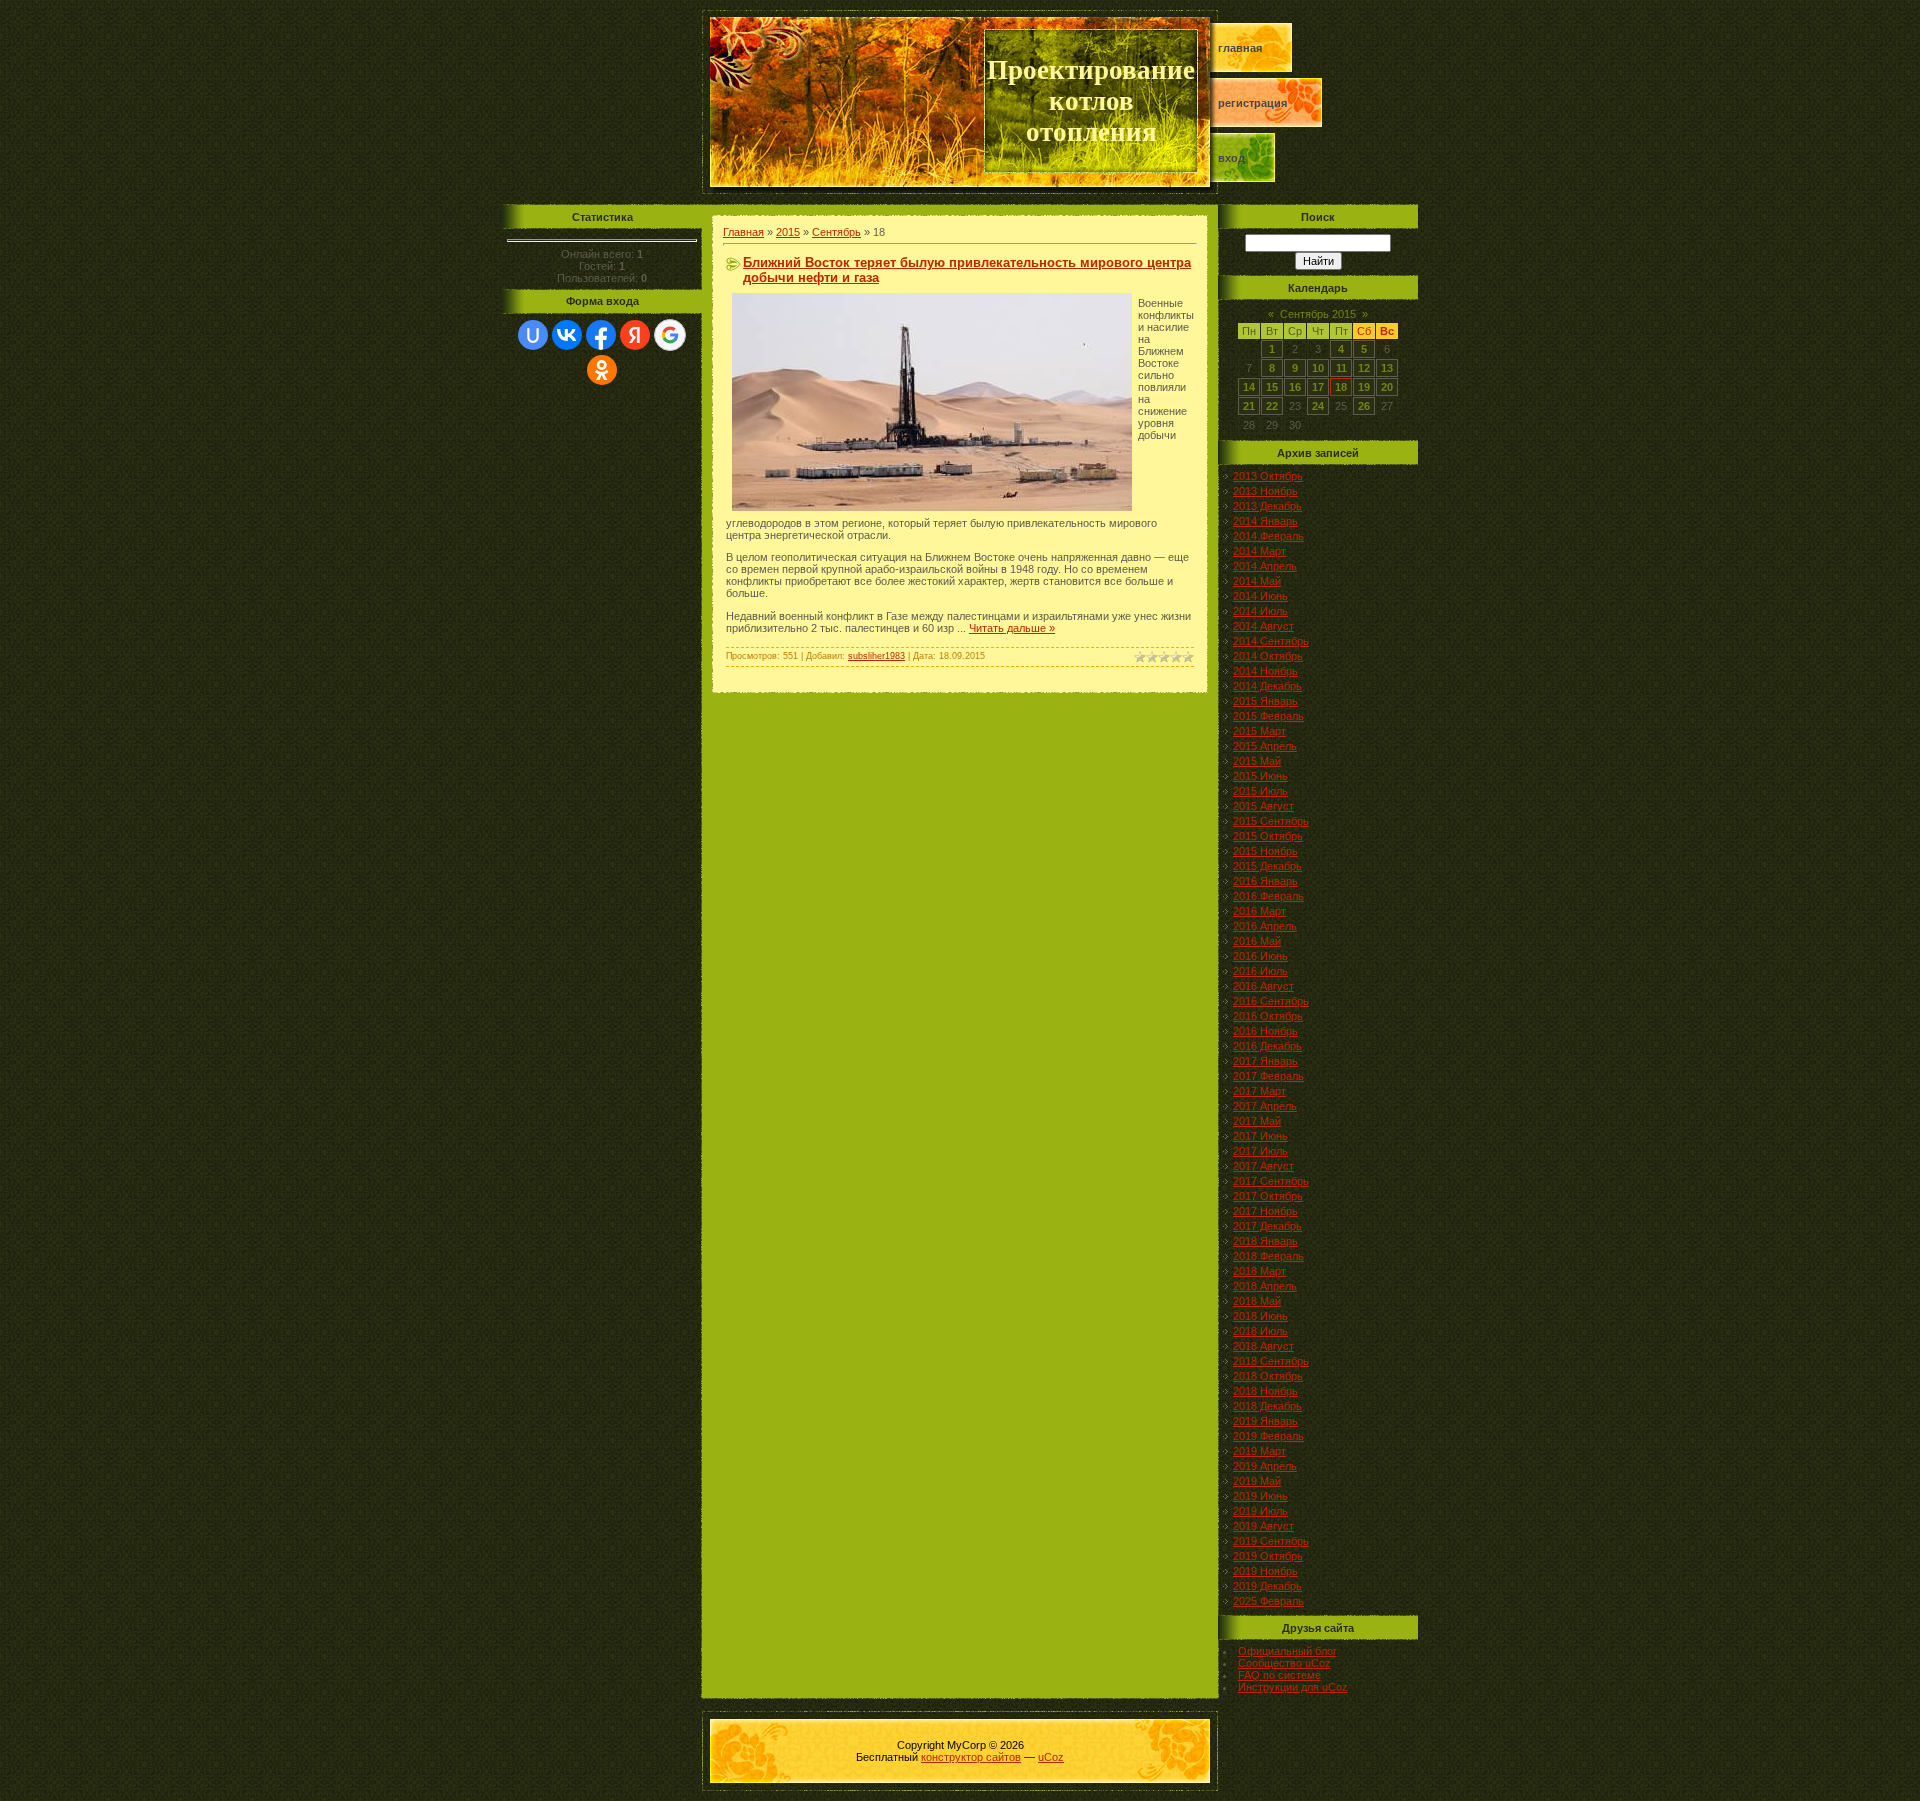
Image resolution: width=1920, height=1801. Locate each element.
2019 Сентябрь (1271, 1541)
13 (1387, 368)
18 (1341, 387)
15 (1272, 387)
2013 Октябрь (1268, 476)
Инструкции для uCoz (1293, 1687)
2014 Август (1263, 626)
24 (1318, 406)
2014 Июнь (1260, 596)
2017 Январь (1265, 1061)
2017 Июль (1260, 1151)
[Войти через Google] (670, 335)
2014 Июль (1260, 611)
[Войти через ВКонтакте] (567, 335)
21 (1249, 406)
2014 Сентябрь (1271, 641)
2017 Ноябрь (1265, 1211)
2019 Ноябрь (1265, 1571)
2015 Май (1257, 761)
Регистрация (1252, 103)
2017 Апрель (1265, 1106)
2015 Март (1259, 731)
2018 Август (1263, 1346)
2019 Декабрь (1267, 1586)
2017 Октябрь (1268, 1196)
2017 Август (1263, 1166)
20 (1387, 387)
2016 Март (1259, 911)
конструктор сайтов (971, 1757)
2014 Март (1259, 551)
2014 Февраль (1268, 536)
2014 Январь (1265, 521)
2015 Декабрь (1267, 866)
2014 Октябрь (1268, 656)
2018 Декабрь (1267, 1406)
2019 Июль (1260, 1511)
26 (1364, 406)
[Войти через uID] (533, 335)
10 (1318, 368)
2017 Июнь (1260, 1136)
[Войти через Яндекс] (635, 335)
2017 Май (1257, 1121)
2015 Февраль (1268, 716)
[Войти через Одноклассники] (602, 370)
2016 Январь (1265, 881)
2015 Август (1263, 806)
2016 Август (1263, 986)
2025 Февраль (1268, 1601)
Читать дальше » (1012, 628)
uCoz (1051, 1757)
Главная (1240, 48)
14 (1249, 387)
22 (1272, 406)
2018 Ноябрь (1265, 1391)
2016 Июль (1260, 971)
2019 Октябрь (1268, 1556)
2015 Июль (1260, 791)
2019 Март (1259, 1451)
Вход (1231, 158)
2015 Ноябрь (1265, 851)
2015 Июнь (1260, 776)
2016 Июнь (1260, 956)
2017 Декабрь (1267, 1226)
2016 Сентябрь (1271, 1001)
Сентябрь (836, 232)
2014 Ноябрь (1265, 671)
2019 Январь (1265, 1421)
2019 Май (1257, 1481)
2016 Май (1257, 941)
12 (1364, 368)
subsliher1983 (876, 656)
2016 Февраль (1268, 896)
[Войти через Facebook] (601, 335)
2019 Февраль (1268, 1436)
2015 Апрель (1265, 746)
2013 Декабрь (1267, 506)
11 (1341, 368)
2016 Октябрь (1268, 1016)
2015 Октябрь (1268, 836)
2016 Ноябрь (1265, 1031)
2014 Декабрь (1267, 686)
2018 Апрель (1265, 1286)
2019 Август (1263, 1526)
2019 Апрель (1265, 1466)
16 (1295, 387)
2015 (788, 232)
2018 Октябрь (1268, 1376)
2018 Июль (1260, 1331)
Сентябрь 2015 (1318, 314)
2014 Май (1257, 581)
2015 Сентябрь (1271, 821)
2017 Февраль (1268, 1076)
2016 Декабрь (1267, 1046)
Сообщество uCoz (1284, 1663)
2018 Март (1259, 1271)
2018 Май (1257, 1301)
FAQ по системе (1279, 1675)
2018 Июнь (1260, 1316)
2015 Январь (1265, 701)
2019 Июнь (1260, 1496)
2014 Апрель (1265, 566)
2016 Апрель (1265, 926)
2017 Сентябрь (1271, 1181)
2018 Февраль (1268, 1256)
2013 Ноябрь (1265, 491)
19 (1364, 387)
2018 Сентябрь (1271, 1361)
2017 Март (1259, 1091)
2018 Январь (1265, 1241)
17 (1318, 387)
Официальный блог (1287, 1651)
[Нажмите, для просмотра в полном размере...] (932, 507)
